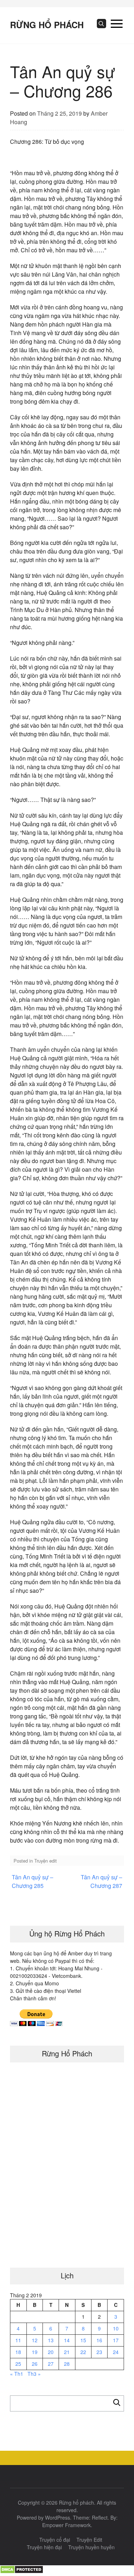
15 (83, 2340)
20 (51, 2352)
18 (18, 2352)
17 (116, 2340)
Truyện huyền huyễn (91, 2547)
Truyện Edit (89, 2540)
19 (35, 2352)
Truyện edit (46, 1861)
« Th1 (17, 2374)
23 (99, 2352)
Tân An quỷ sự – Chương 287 (101, 1881)
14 (67, 2340)
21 (67, 2352)
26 (35, 2364)
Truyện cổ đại (55, 2540)
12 (35, 2340)
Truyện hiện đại (44, 2547)
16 (99, 2340)
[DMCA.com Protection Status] (22, 2572)
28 (67, 2364)
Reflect (100, 2517)
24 (116, 2352)
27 (51, 2364)
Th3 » (34, 2374)
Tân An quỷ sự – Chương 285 (33, 1881)
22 (83, 2352)
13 (51, 2340)
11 (18, 2340)
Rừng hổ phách (47, 25)
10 (116, 2328)
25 (18, 2364)
